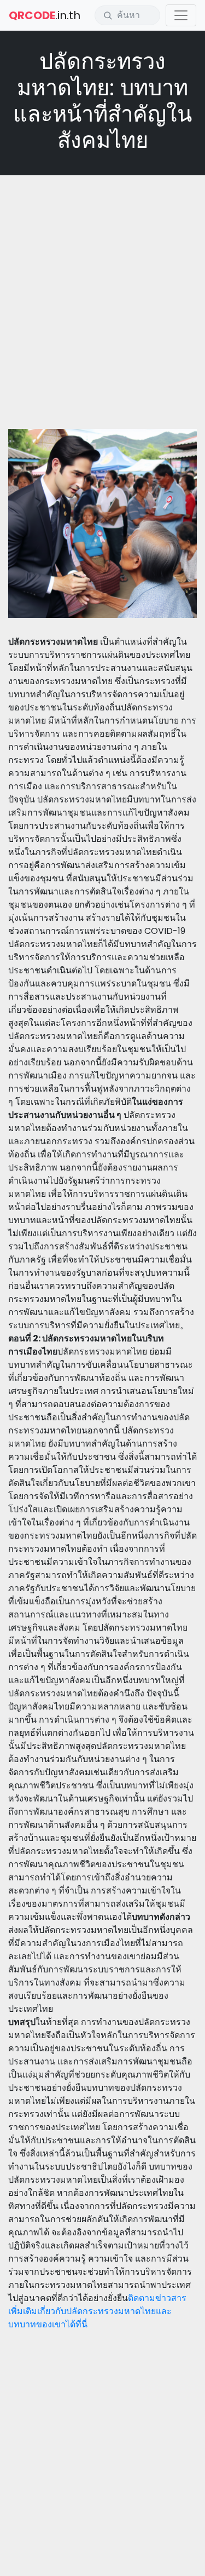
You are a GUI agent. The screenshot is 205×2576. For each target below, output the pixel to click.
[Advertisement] (102, 289)
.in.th (45, 15)
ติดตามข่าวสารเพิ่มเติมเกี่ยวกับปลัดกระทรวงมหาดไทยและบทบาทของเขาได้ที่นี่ (97, 2311)
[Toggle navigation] (181, 15)
